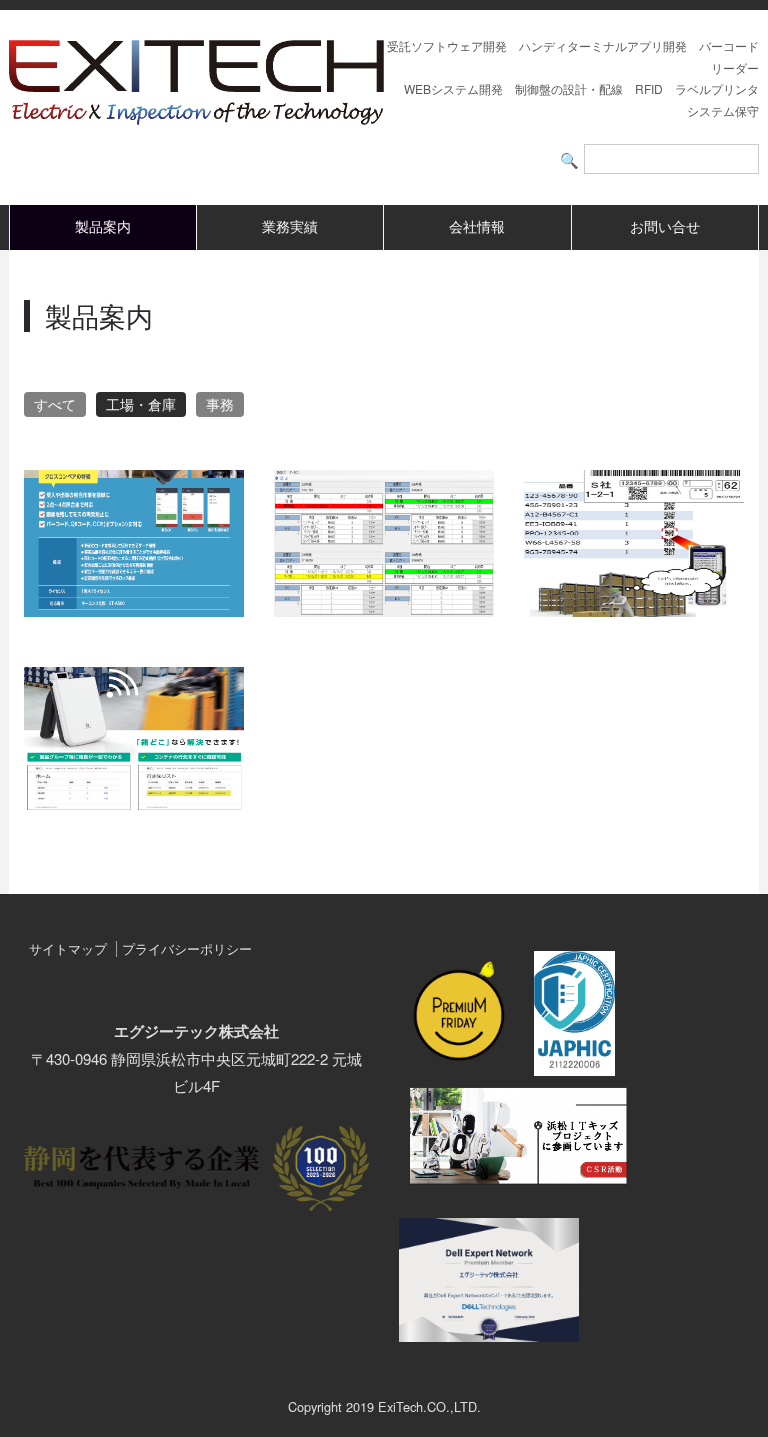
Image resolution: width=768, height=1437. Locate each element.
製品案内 (103, 226)
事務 (220, 404)
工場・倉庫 (141, 404)
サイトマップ (68, 948)
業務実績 (290, 226)
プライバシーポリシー (187, 948)
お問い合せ (665, 226)
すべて (55, 404)
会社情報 (477, 226)
